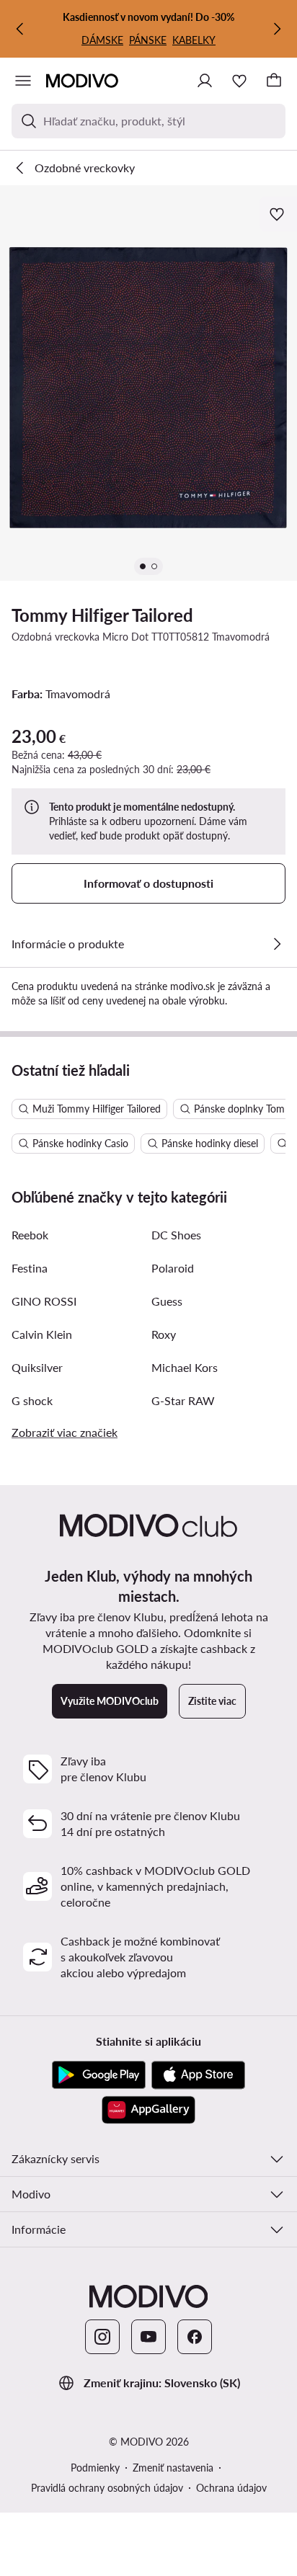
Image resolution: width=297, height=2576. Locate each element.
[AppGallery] (148, 2110)
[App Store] (198, 2075)
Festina (30, 1268)
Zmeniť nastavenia (173, 2468)
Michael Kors (185, 1367)
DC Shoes (176, 1235)
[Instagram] (102, 2337)
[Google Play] (99, 2075)
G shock (32, 1400)
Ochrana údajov (231, 2488)
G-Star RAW (183, 1400)
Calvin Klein (42, 1334)
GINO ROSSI (44, 1301)
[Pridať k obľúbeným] (278, 214)
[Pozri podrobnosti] (277, 944)
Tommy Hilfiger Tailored (102, 615)
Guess (167, 1301)
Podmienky (95, 2468)
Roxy (164, 1334)
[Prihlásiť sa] (205, 81)
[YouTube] (148, 2337)
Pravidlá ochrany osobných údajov (107, 2488)
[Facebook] (195, 2337)
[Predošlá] (20, 29)
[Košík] (274, 81)
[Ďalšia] (277, 29)
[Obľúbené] (239, 81)
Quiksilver (37, 1367)
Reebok (30, 1235)
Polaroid (173, 1268)
